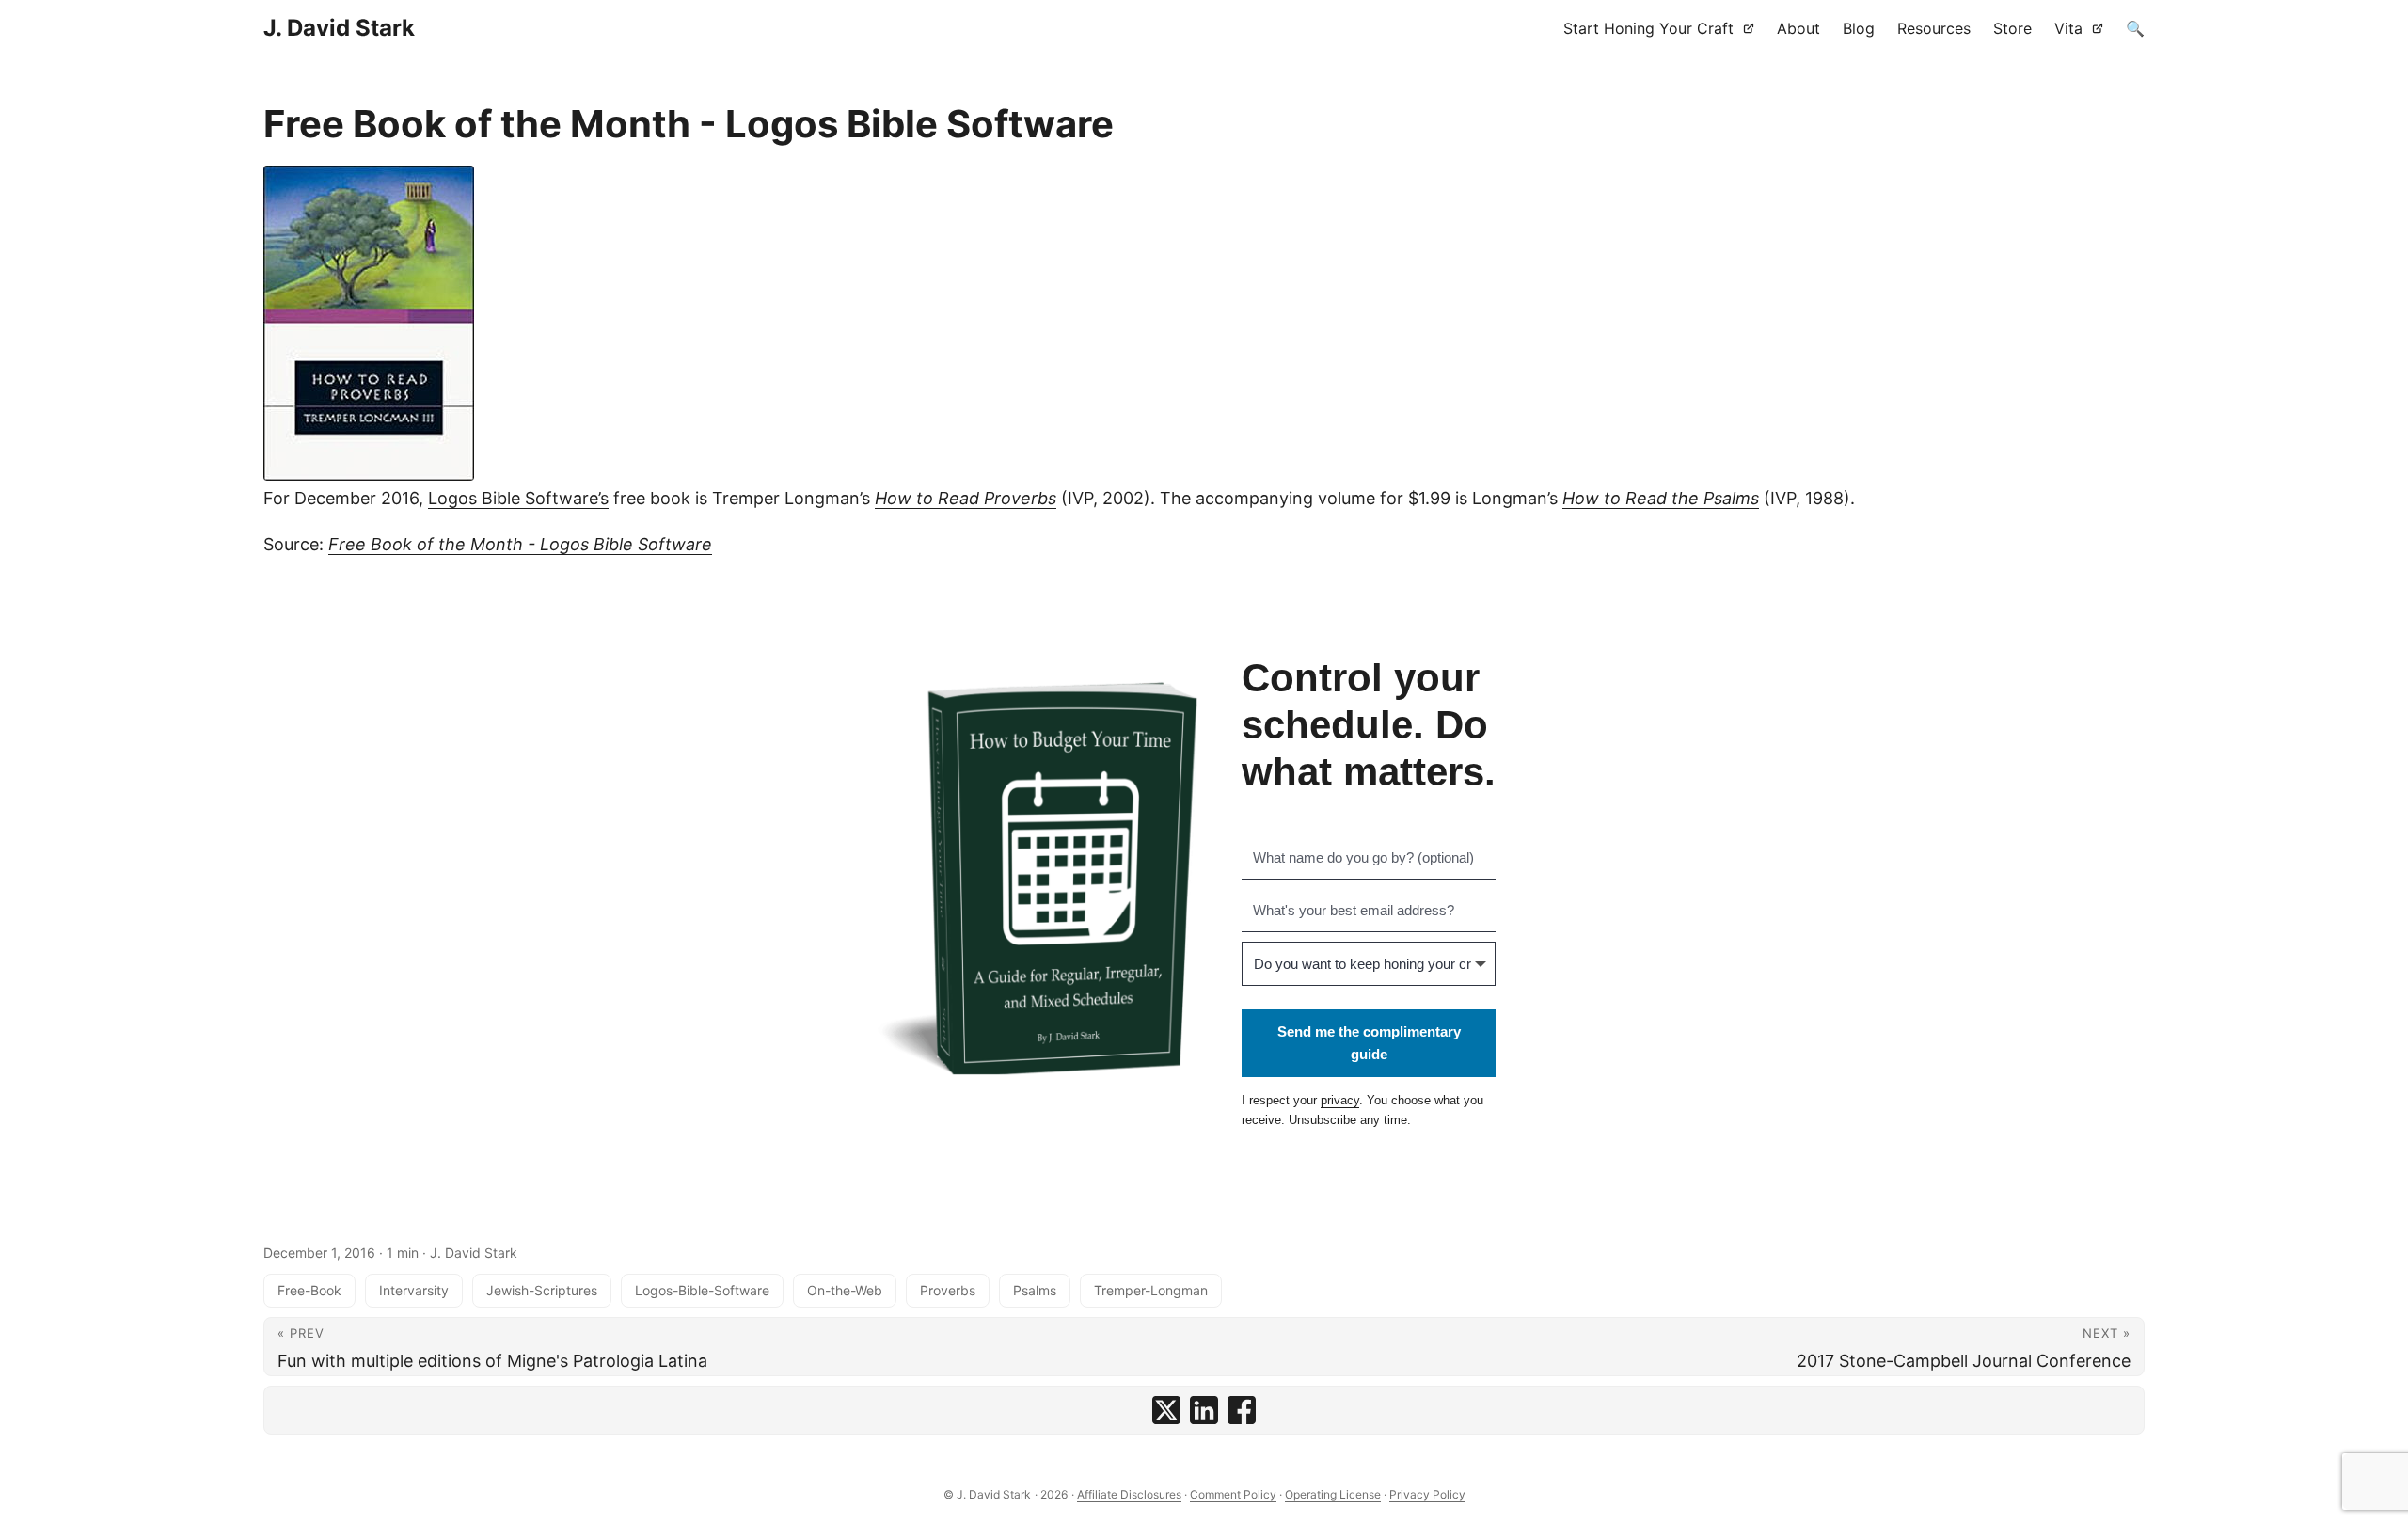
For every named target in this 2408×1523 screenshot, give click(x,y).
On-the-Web (845, 1290)
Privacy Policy (1427, 1494)
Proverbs (948, 1290)
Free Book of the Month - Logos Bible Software (520, 544)
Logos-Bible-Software (702, 1290)
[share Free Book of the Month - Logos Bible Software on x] (1166, 1410)
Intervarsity (414, 1290)
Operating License (1333, 1494)
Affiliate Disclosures (1129, 1494)
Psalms (1035, 1290)
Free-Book (309, 1290)
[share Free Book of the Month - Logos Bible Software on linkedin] (1204, 1410)
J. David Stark (339, 28)
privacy (1340, 1100)
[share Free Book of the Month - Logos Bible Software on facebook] (1242, 1410)
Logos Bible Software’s (518, 498)
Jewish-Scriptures (542, 1290)
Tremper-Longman (1151, 1290)
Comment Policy (1233, 1494)
